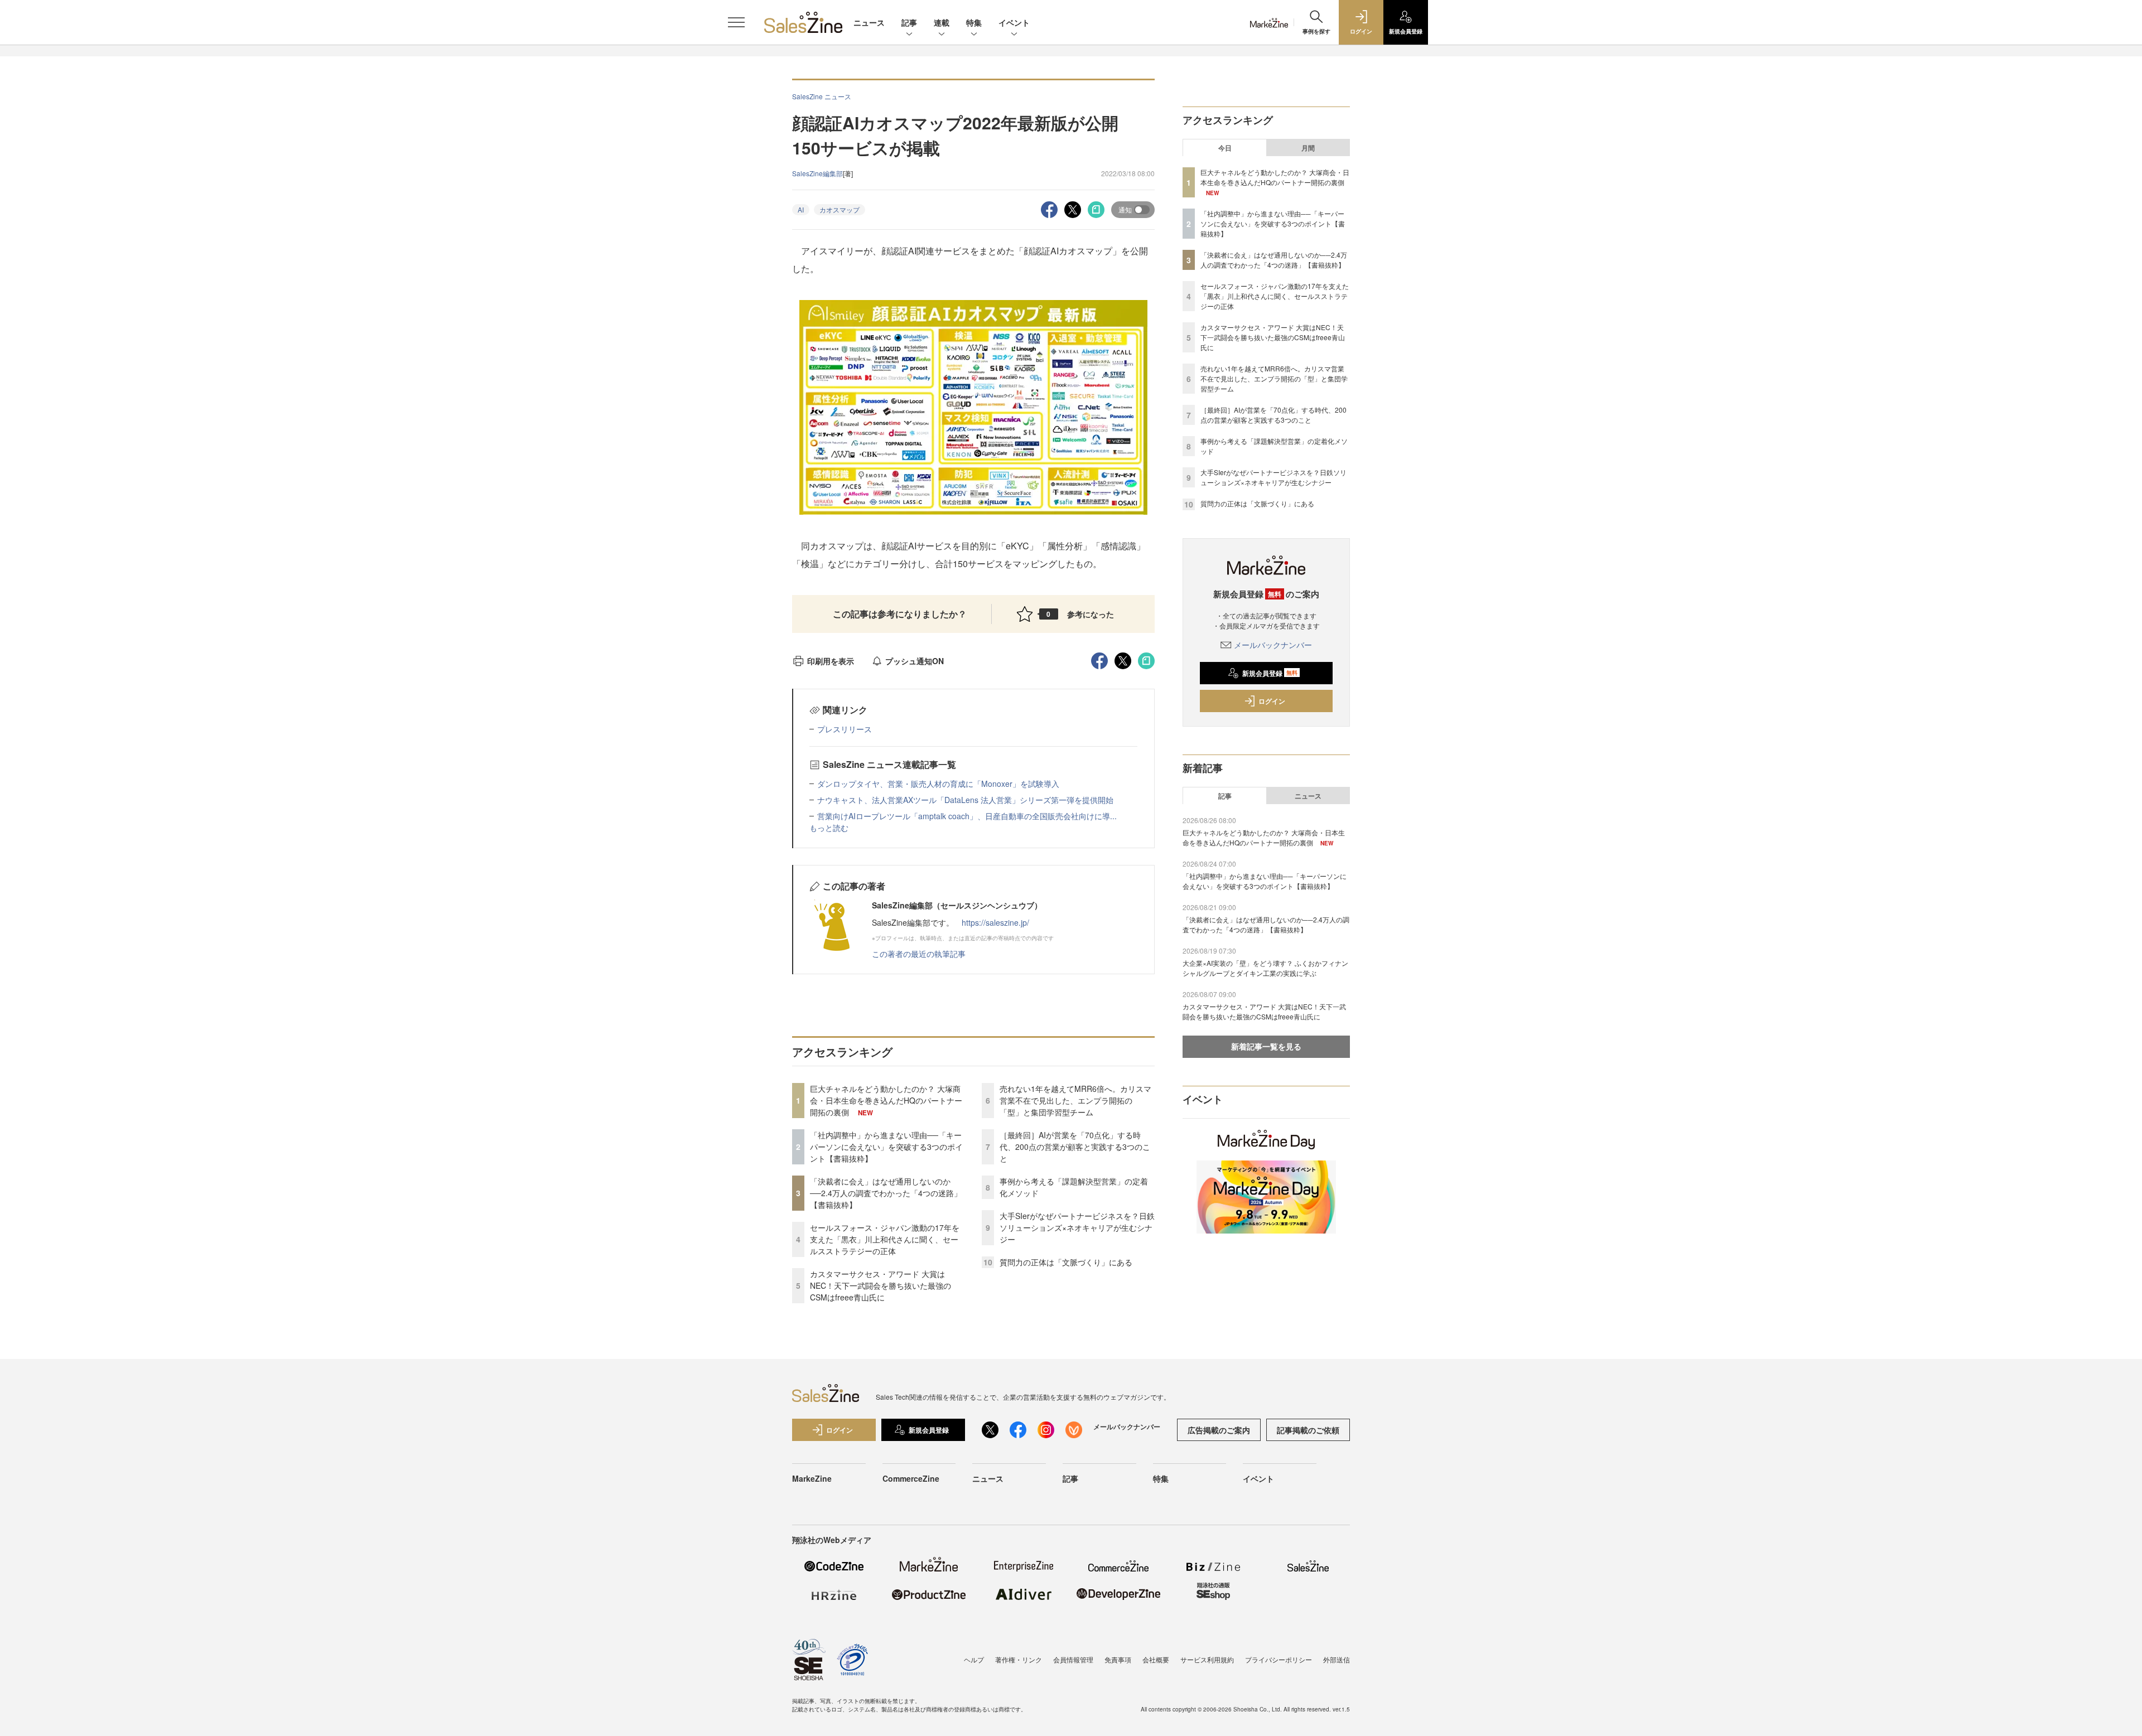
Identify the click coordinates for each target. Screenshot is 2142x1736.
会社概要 (1156, 1659)
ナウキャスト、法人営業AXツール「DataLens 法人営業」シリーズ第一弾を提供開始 (965, 800)
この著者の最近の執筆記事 (919, 954)
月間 (1308, 148)
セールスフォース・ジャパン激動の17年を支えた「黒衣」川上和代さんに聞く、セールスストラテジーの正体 (885, 1239)
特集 (974, 22)
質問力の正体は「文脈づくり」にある (1066, 1262)
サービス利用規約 (1207, 1659)
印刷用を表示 (831, 661)
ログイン (1272, 701)
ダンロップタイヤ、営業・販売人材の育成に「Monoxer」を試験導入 (938, 784)
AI (801, 209)
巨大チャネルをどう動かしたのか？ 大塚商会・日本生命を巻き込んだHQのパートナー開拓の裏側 (886, 1100)
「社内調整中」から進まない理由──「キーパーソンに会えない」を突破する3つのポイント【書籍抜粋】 (886, 1147)
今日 (1225, 148)
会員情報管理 (1073, 1659)
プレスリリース (845, 729)
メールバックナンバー (1273, 645)
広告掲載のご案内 (1219, 1430)
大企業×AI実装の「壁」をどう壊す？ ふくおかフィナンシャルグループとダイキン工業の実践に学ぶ (1265, 968)
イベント (1014, 22)
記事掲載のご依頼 (1308, 1430)
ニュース (869, 22)
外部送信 (1337, 1659)
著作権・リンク (1019, 1659)
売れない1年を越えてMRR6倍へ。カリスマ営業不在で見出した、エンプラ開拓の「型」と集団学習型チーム (1075, 1100)
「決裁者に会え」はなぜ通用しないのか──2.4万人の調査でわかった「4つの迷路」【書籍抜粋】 (886, 1193)
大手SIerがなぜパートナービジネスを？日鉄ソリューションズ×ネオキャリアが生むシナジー (1077, 1227)
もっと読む (829, 828)
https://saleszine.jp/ (995, 922)
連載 (942, 22)
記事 (909, 22)
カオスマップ (840, 209)
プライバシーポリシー (1279, 1659)
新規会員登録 (1270, 673)
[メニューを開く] (736, 22)
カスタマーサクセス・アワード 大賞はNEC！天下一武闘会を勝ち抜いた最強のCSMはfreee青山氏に (881, 1285)
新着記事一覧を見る (1266, 1046)
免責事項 (1118, 1659)
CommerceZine (911, 1478)
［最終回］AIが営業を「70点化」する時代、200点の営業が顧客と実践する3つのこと (1075, 1147)
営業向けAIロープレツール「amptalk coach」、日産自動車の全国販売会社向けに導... (967, 816)
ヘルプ (974, 1659)
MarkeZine (812, 1478)
